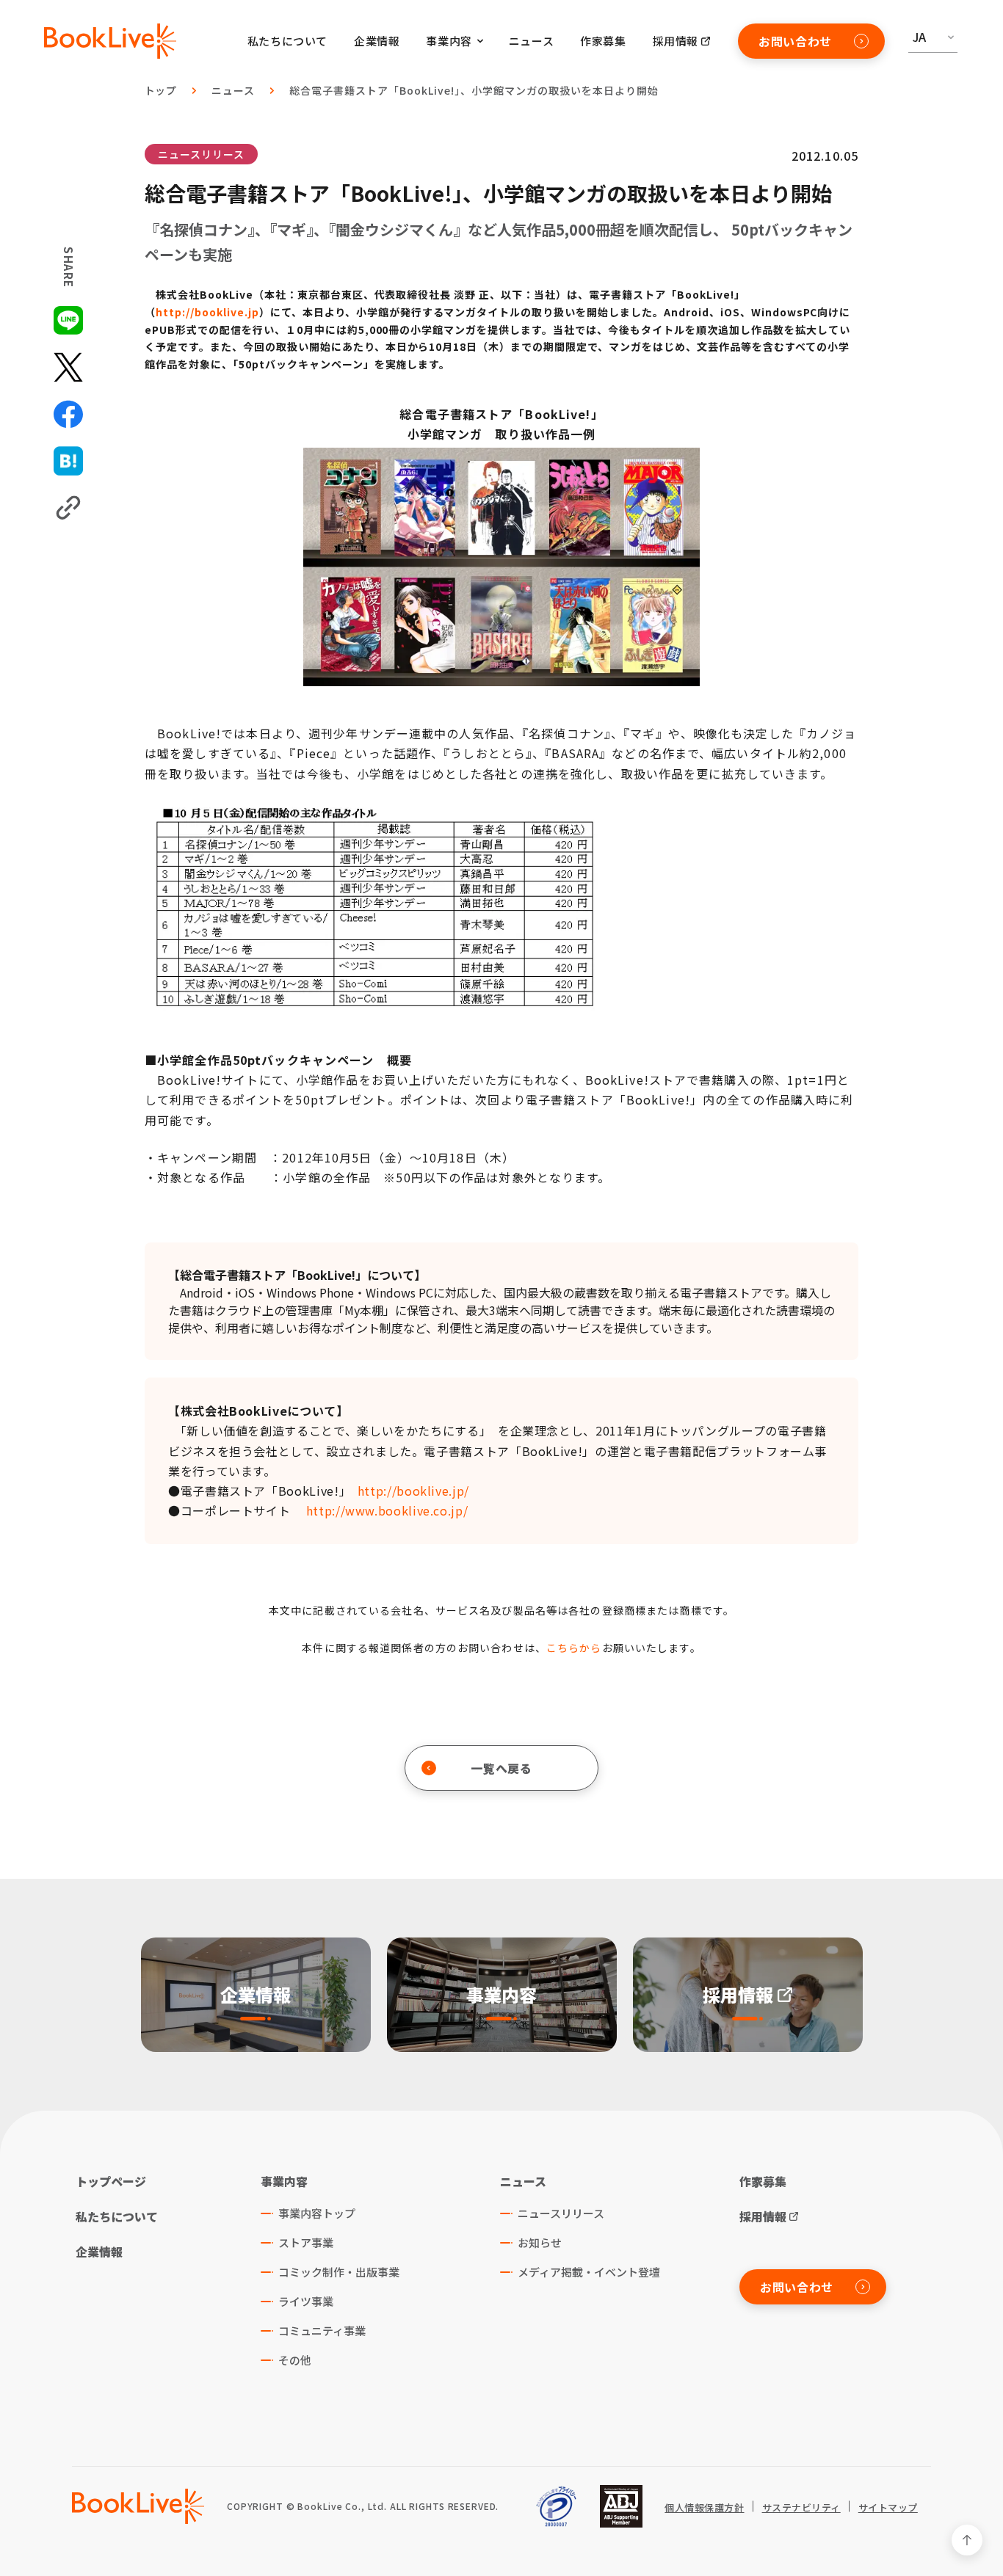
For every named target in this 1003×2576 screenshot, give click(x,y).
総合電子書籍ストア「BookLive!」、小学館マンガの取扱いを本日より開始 (474, 90)
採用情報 (676, 41)
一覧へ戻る (501, 1768)
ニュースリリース (201, 154)
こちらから (574, 1648)
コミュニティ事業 (322, 2331)
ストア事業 (306, 2242)
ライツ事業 (306, 2301)
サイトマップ (888, 2508)
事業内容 (284, 2181)
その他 (295, 2360)
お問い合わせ (795, 41)
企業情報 (377, 41)
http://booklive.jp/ (413, 1491)
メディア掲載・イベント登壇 (589, 2272)
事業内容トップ (317, 2213)
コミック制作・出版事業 (339, 2272)
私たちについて (287, 41)
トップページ (111, 2181)
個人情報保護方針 (704, 2508)
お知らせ (540, 2242)
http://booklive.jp (207, 312)
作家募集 (603, 41)
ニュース (531, 41)
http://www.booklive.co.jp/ (387, 1510)
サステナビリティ (801, 2508)
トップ (161, 90)
